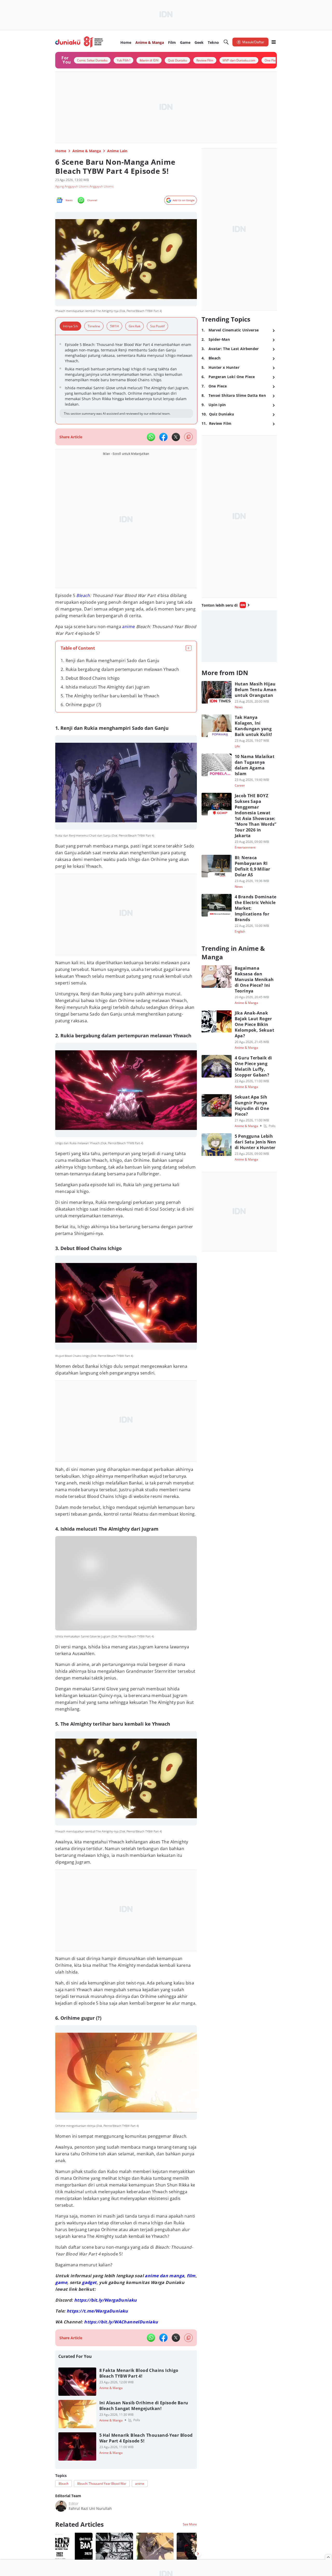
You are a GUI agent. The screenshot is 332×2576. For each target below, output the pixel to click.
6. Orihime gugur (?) (81, 705)
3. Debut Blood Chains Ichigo (90, 678)
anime (129, 627)
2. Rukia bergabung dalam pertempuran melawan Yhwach (120, 669)
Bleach (83, 595)
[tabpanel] (126, 380)
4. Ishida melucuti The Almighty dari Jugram (105, 687)
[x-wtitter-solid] (176, 437)
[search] (226, 42)
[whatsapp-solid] (151, 437)
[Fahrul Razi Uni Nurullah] (61, 2506)
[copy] (188, 437)
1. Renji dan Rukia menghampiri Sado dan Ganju (110, 661)
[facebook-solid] (163, 437)
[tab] (72, 326)
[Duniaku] (79, 42)
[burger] (274, 42)
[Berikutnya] (198, 2554)
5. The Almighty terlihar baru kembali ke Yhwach (110, 696)
